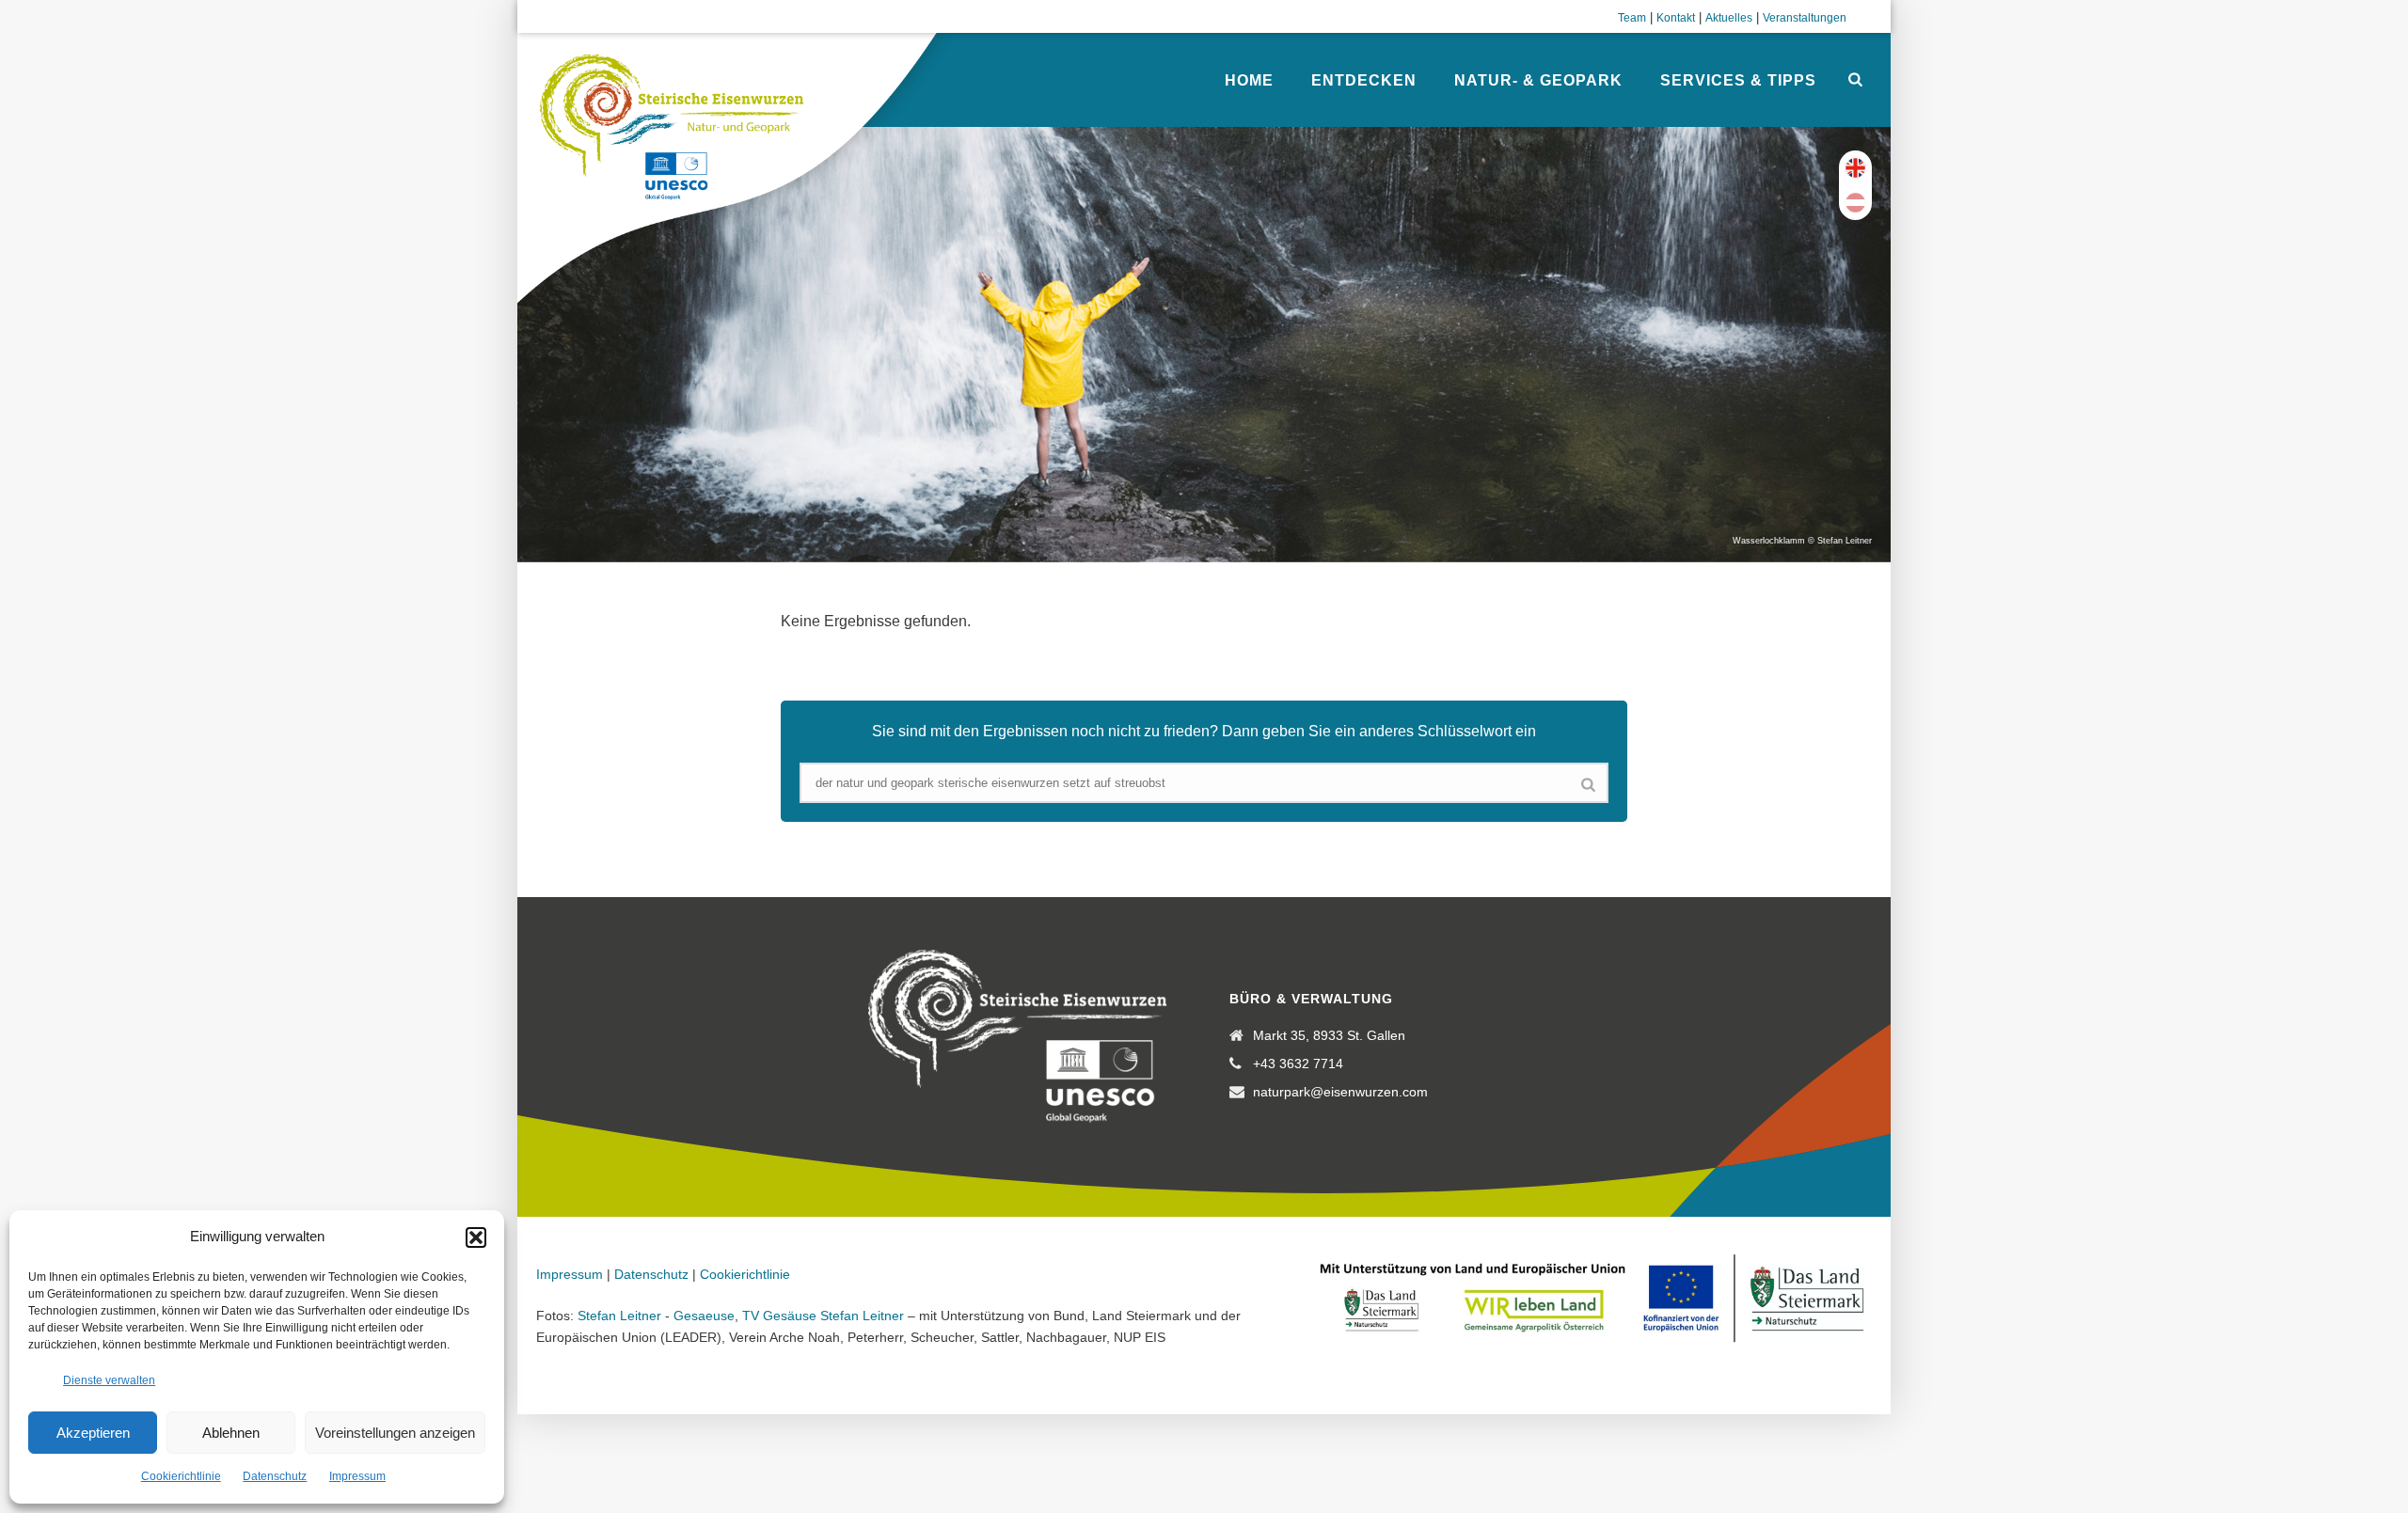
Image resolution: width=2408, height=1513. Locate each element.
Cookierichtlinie (181, 1476)
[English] (1855, 168)
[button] (476, 1237)
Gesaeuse (704, 1316)
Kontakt (1676, 18)
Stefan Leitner (619, 1316)
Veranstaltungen (1805, 18)
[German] (1855, 203)
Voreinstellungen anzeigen (395, 1433)
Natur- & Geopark (1538, 80)
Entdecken (1364, 80)
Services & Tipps (1738, 80)
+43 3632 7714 (1298, 1064)
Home (1249, 80)
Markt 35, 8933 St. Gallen (1329, 1035)
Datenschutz (275, 1476)
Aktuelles (1729, 18)
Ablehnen (231, 1433)
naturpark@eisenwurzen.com (1340, 1092)
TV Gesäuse (779, 1316)
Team (1632, 18)
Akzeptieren (93, 1433)
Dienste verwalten (109, 1380)
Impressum (357, 1476)
